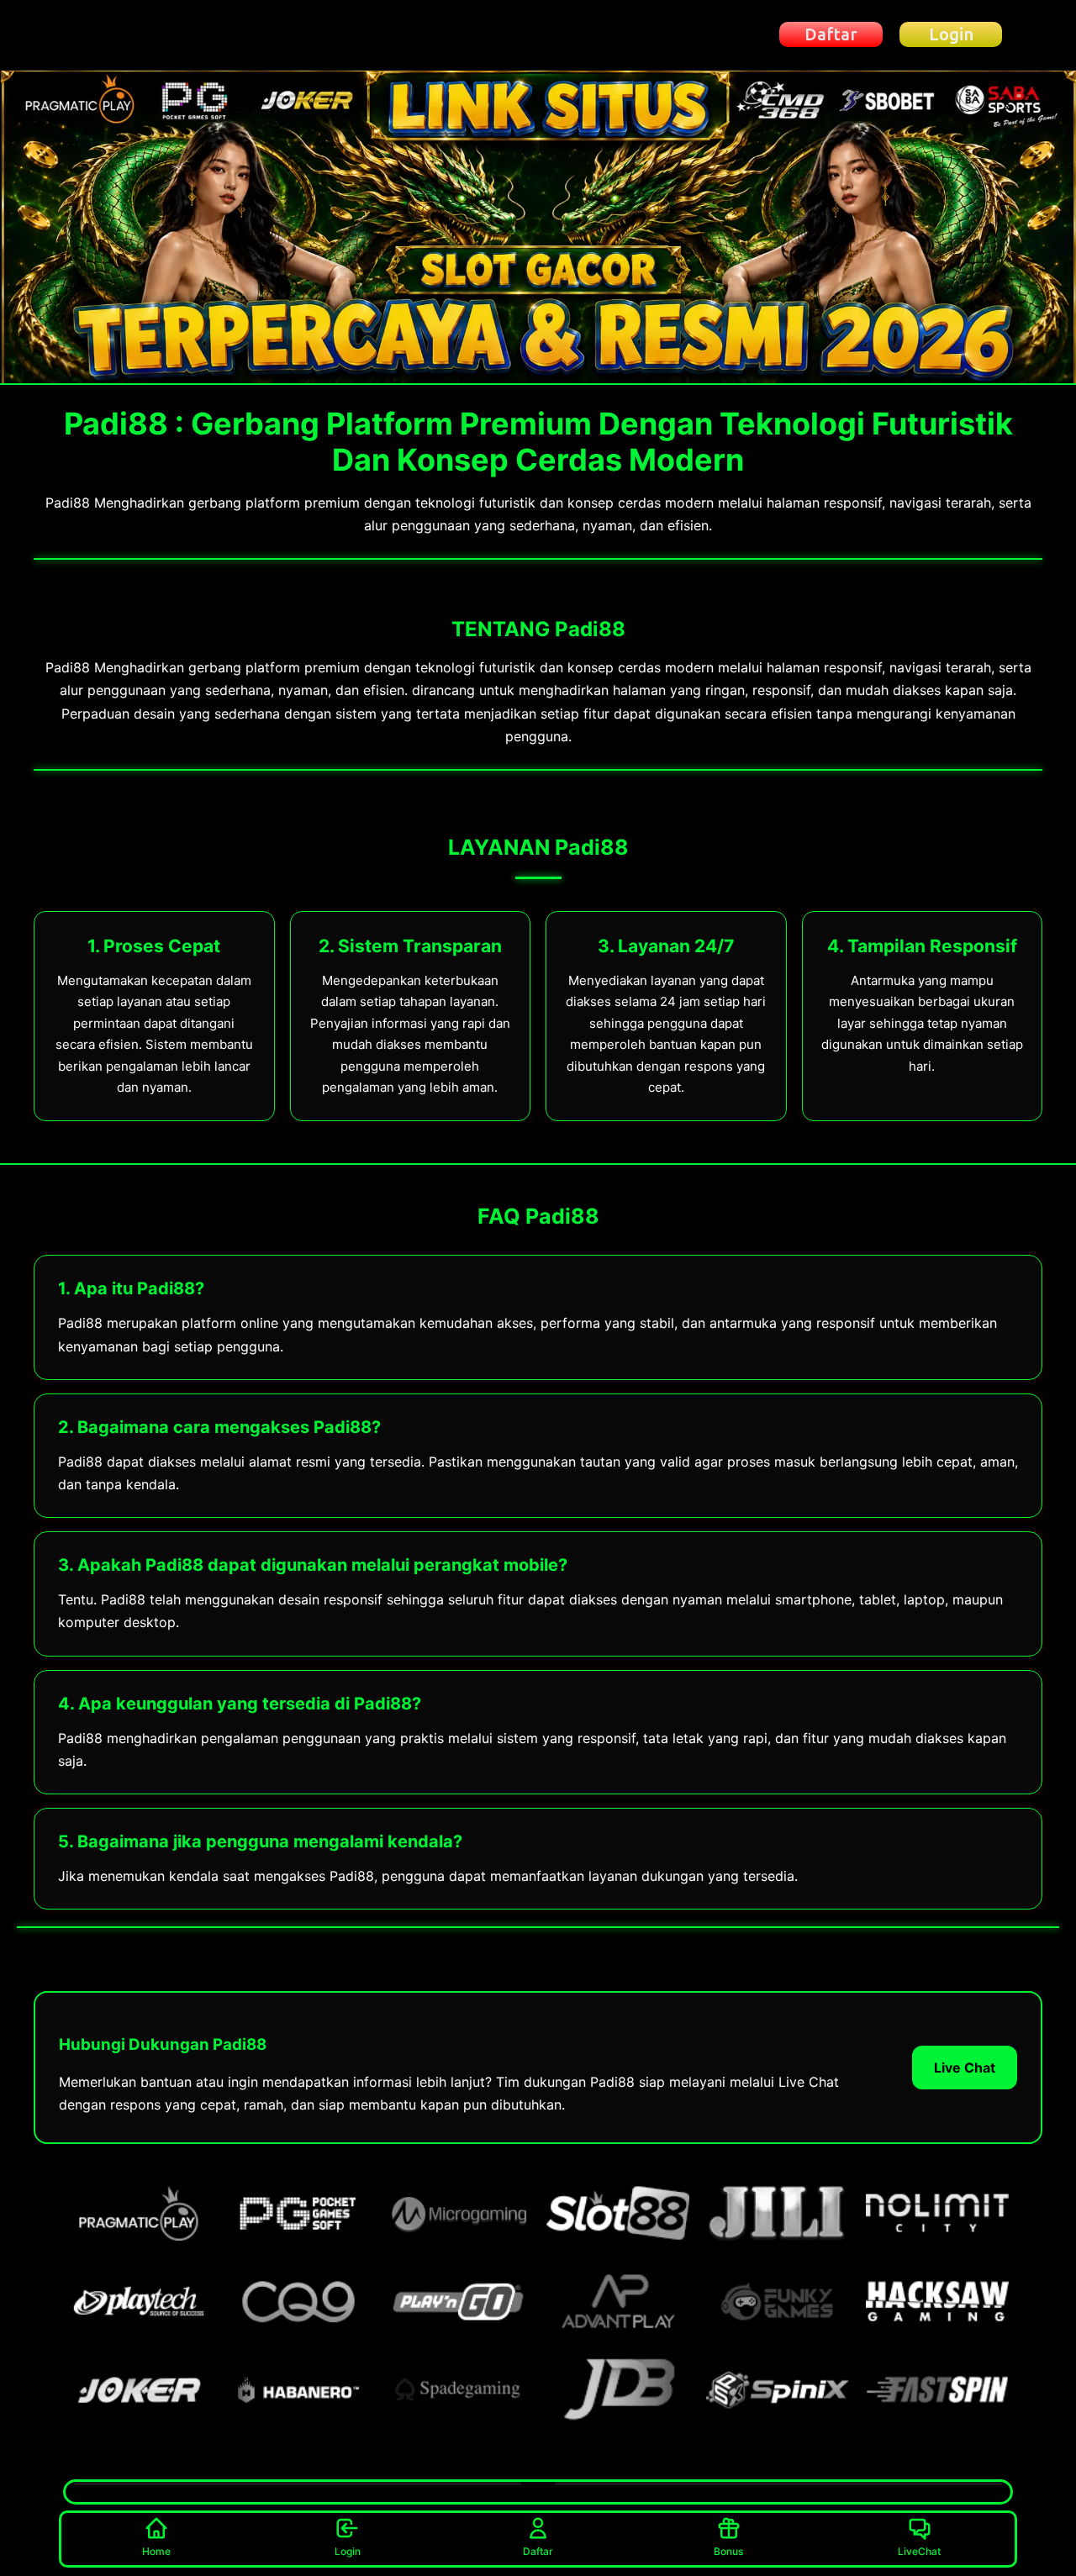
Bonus (728, 2551)
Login (348, 2551)
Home (156, 2551)
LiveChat (919, 2551)
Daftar (538, 2551)
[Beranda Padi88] (155, 35)
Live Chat (965, 2068)
